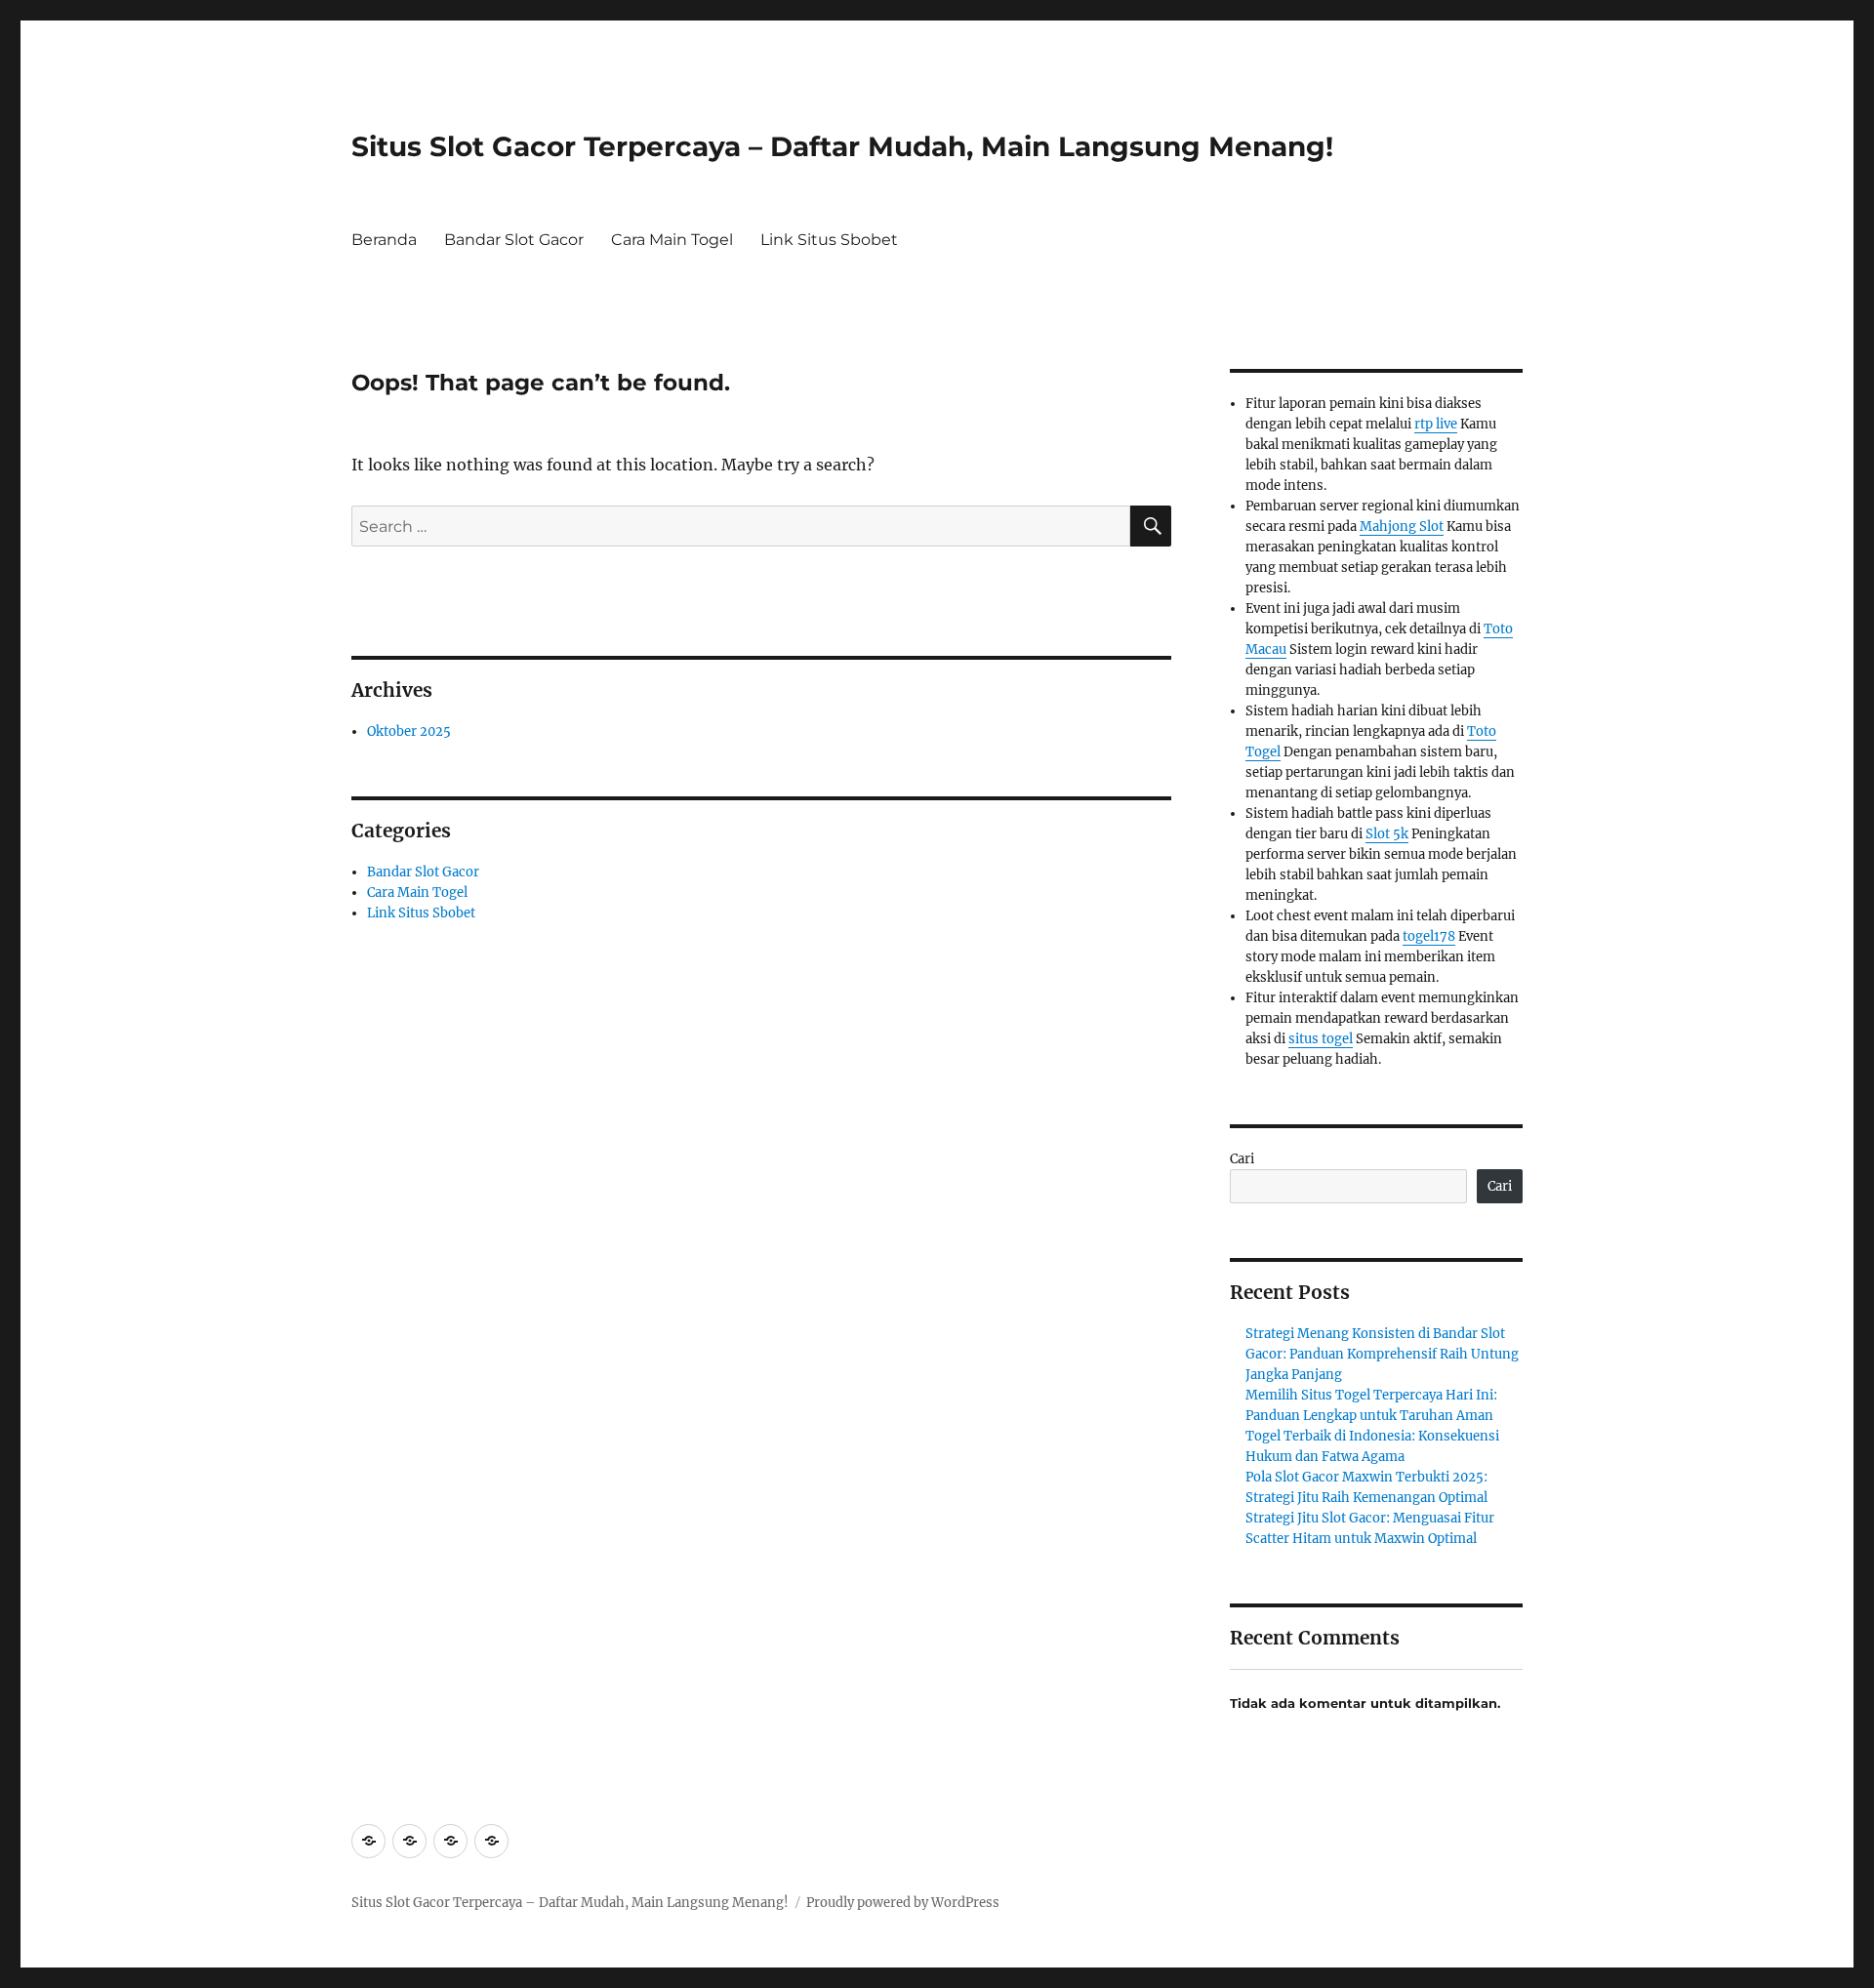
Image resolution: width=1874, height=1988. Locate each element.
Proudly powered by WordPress (903, 1903)
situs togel (1321, 1039)
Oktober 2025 (409, 731)
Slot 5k (1387, 834)
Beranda (384, 240)
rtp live (1436, 424)
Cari (1242, 1159)
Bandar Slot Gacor (514, 240)
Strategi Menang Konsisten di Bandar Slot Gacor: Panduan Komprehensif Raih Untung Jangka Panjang (1382, 1354)
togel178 (1429, 936)
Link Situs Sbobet (829, 240)
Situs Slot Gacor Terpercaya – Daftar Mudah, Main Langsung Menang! (842, 146)
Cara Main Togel (672, 240)
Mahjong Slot (1402, 527)
